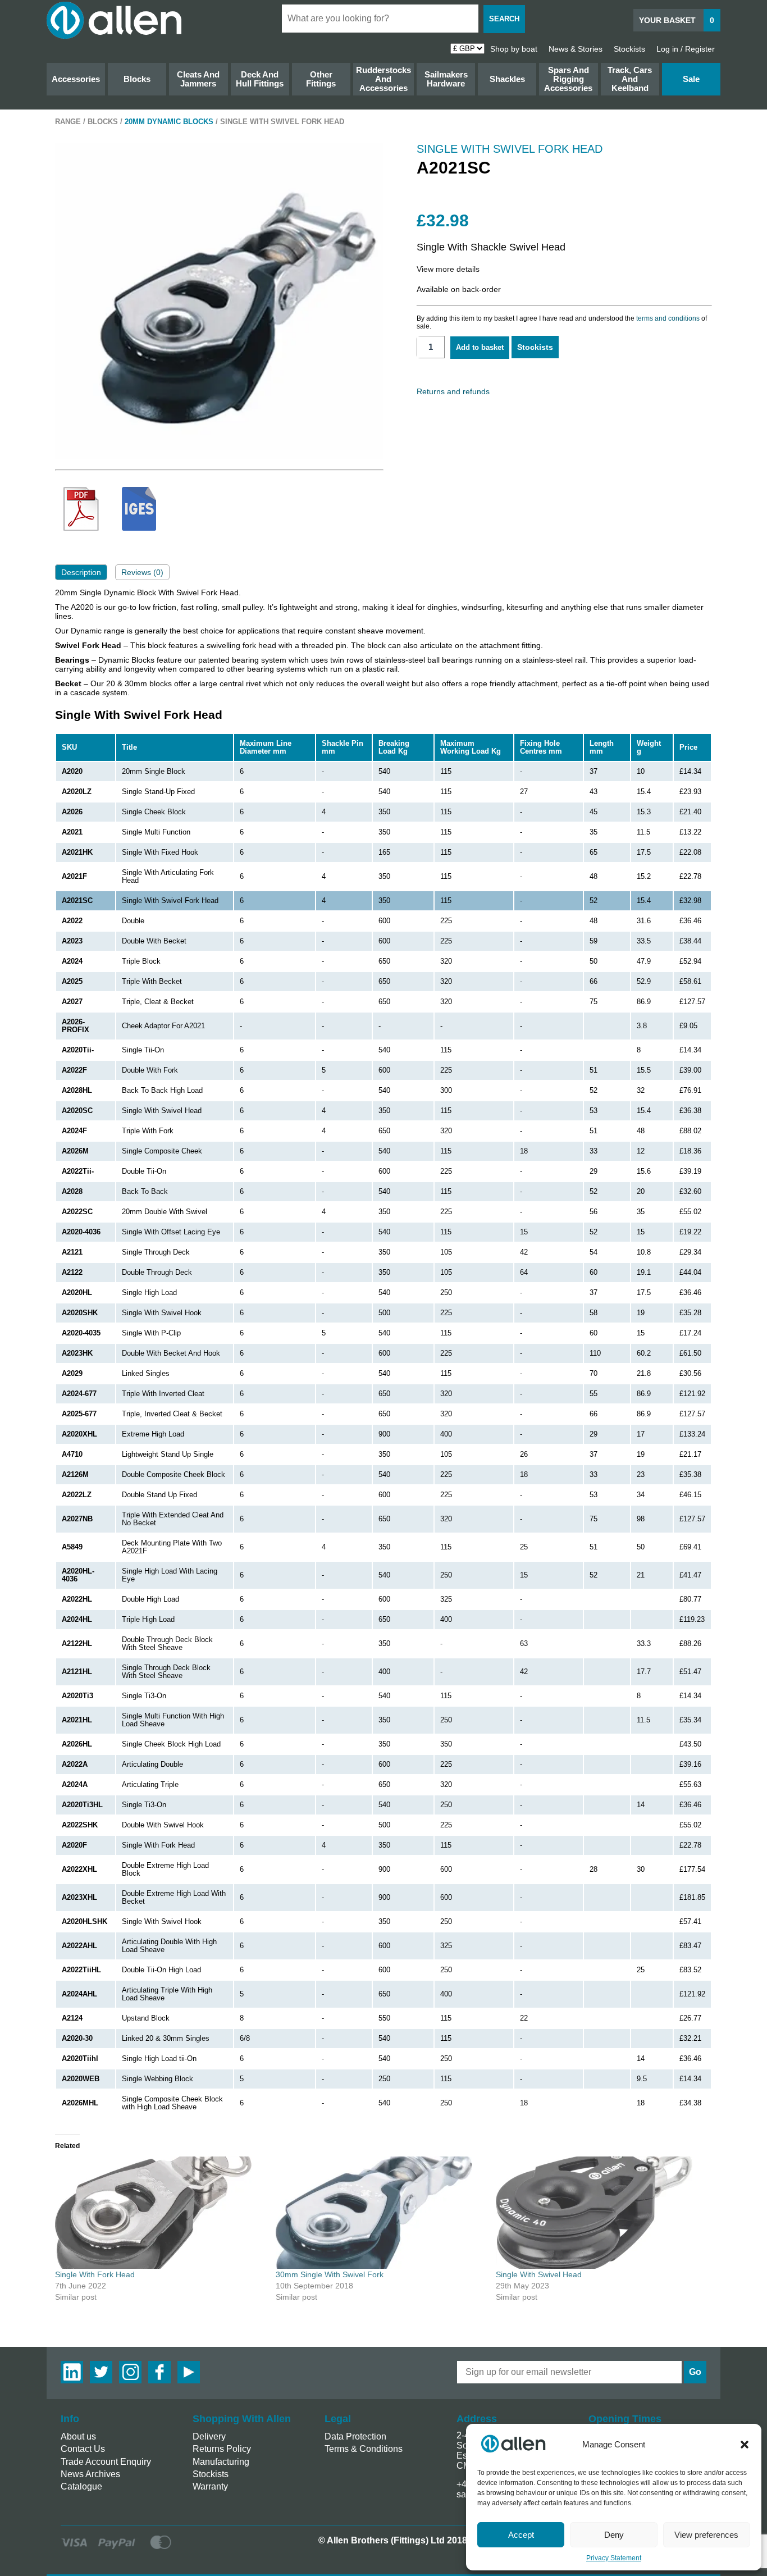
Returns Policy (222, 2449)
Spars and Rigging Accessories (568, 79)
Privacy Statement (614, 2558)
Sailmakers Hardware (446, 79)
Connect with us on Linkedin (72, 2372)
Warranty (210, 2486)
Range (68, 122)
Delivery (209, 2436)
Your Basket (677, 20)
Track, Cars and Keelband (630, 79)
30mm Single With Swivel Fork (330, 2274)
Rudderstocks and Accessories (383, 79)
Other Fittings (321, 79)
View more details (448, 269)
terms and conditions (668, 318)
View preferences (706, 2535)
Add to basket (480, 347)
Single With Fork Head (95, 2274)
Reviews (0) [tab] (142, 572)
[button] (745, 2445)
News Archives (90, 2474)
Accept (521, 2535)
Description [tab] (81, 572)
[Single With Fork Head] (160, 2213)
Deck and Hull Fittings (260, 79)
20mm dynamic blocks (169, 122)
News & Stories (576, 49)
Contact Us (83, 2449)
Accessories (76, 79)
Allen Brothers (114, 20)
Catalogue (81, 2486)
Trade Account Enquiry (106, 2462)
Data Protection (355, 2436)
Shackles (507, 79)
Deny (614, 2535)
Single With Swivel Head (539, 2274)
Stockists (629, 49)
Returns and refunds (453, 391)
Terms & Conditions (364, 2449)
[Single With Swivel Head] (601, 2213)
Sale (691, 79)
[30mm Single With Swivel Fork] (380, 2213)
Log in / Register (686, 49)
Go (695, 2372)
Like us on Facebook (159, 2372)
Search (504, 19)
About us (78, 2436)
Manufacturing (221, 2462)
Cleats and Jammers (198, 79)
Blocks (137, 79)
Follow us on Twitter (101, 2372)
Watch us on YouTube (189, 2372)
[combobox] (380, 19)
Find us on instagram (130, 2372)
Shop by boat (514, 49)
